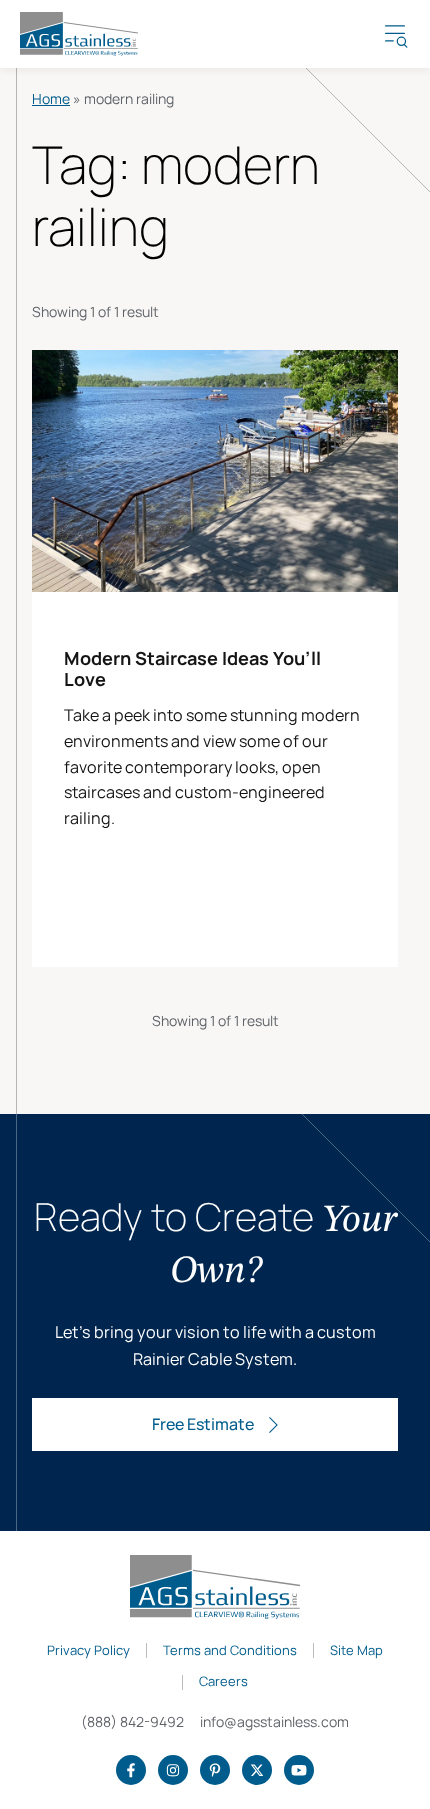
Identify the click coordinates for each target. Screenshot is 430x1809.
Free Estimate (203, 1424)
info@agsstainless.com (274, 1721)
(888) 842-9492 (132, 1721)
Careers (223, 1682)
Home (51, 98)
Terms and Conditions (230, 1651)
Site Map (356, 1651)
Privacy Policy (88, 1651)
